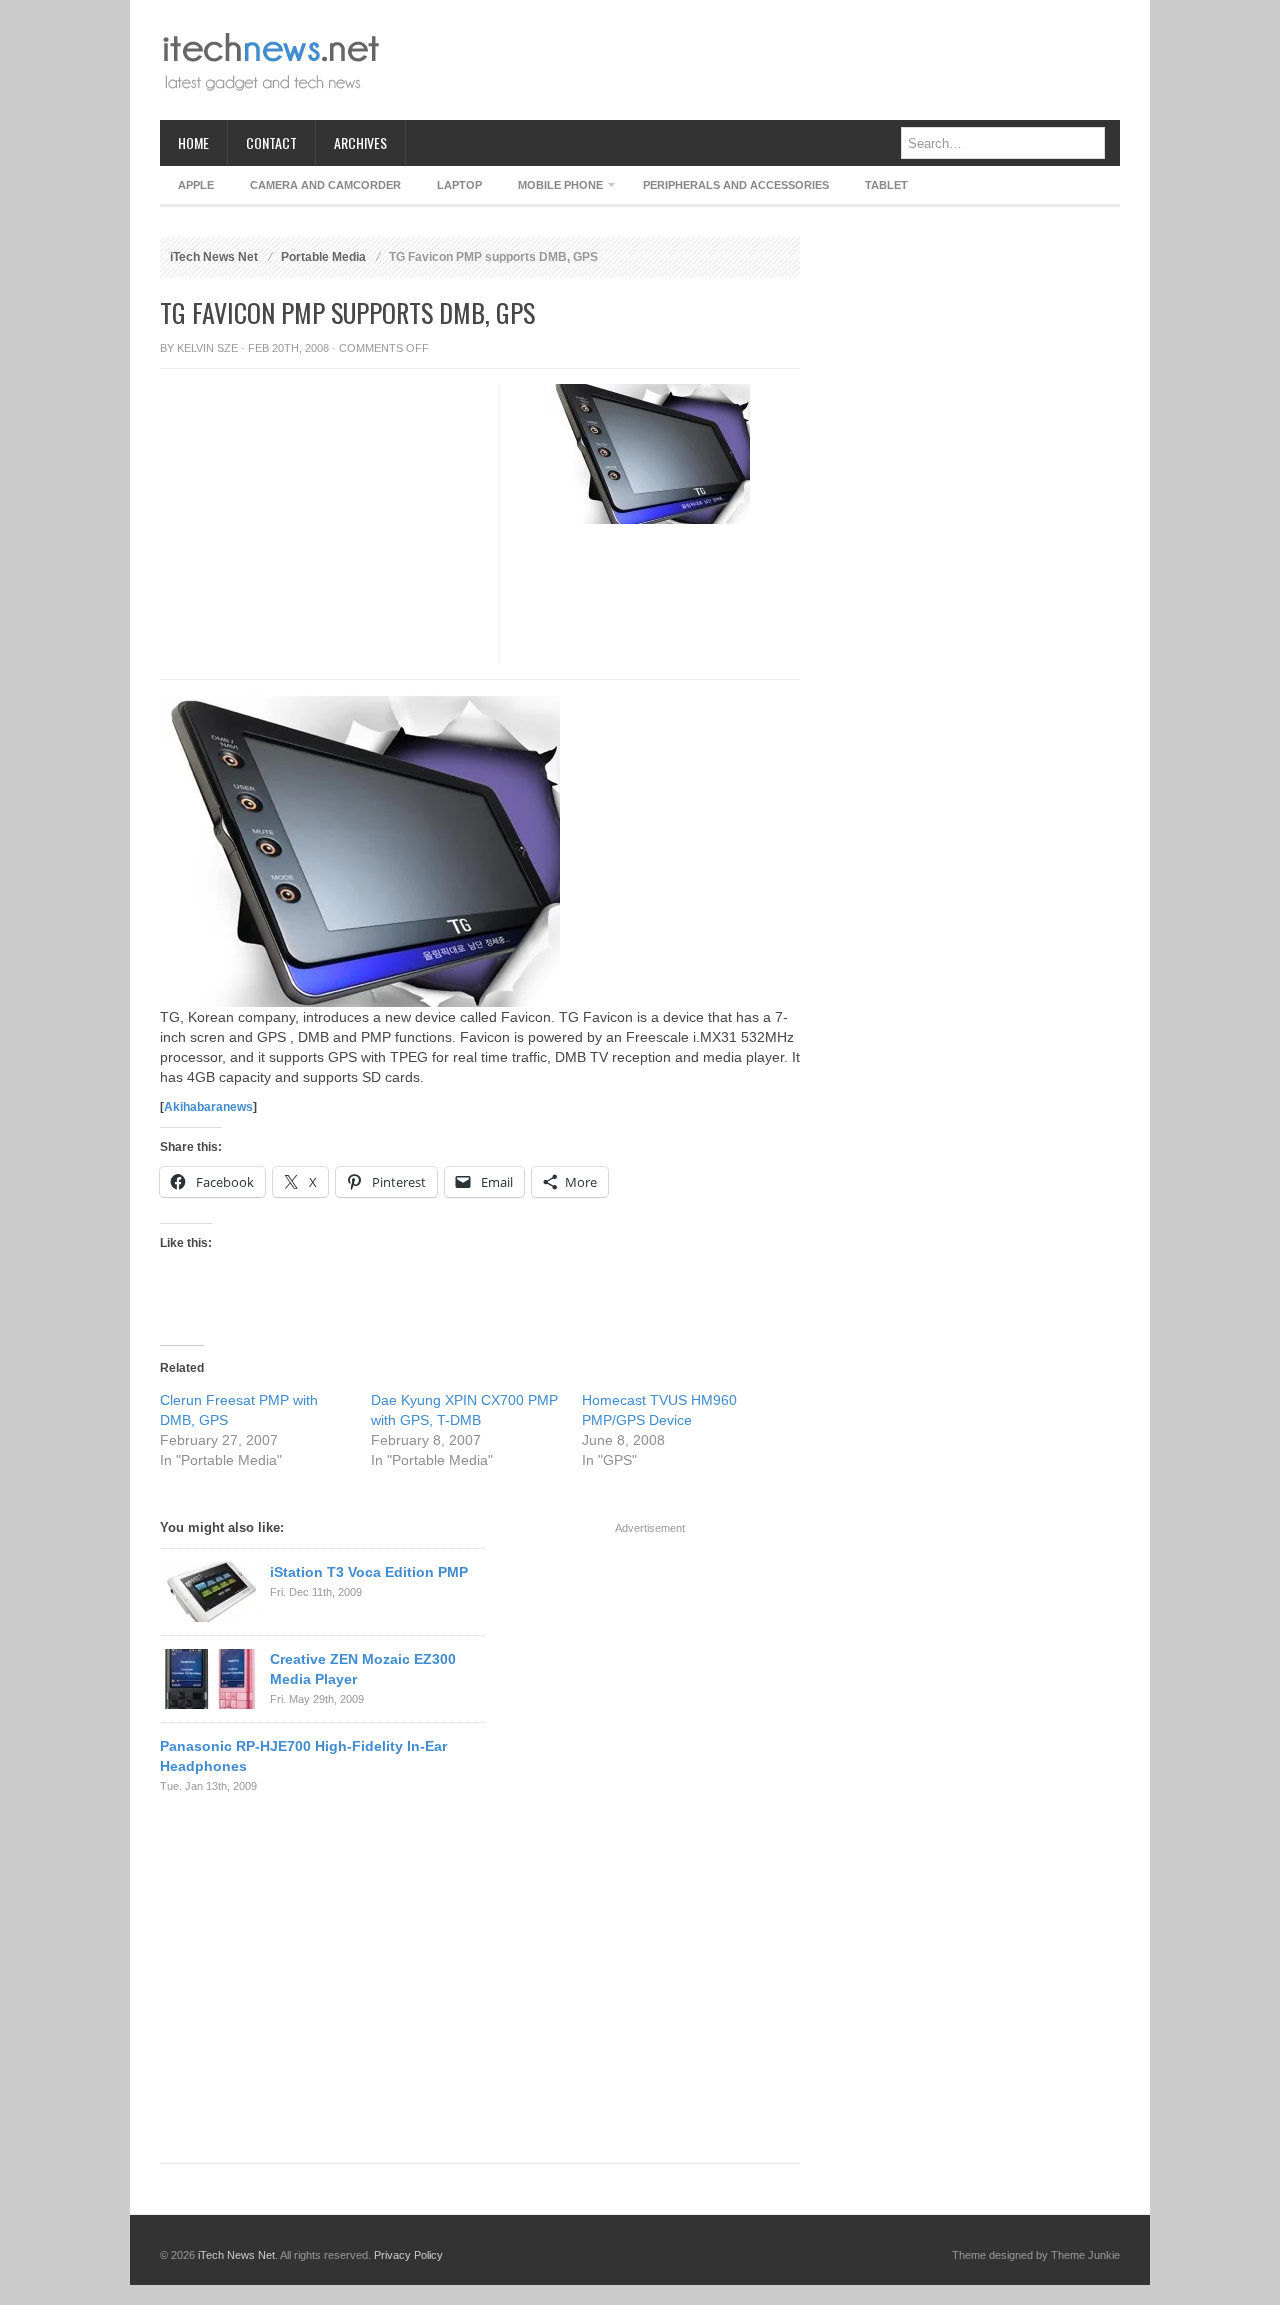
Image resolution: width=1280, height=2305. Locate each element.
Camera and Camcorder (325, 185)
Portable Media (323, 257)
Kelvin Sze (207, 348)
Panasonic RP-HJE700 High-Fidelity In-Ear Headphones (303, 1756)
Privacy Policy (408, 2255)
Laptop (459, 185)
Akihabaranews (208, 1107)
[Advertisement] (756, 60)
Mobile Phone (551, 188)
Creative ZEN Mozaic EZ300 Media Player (363, 1669)
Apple (196, 185)
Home (193, 142)
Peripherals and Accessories (736, 185)
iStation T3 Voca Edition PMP (369, 1572)
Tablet (886, 185)
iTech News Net (214, 257)
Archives (360, 142)
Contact (271, 142)
